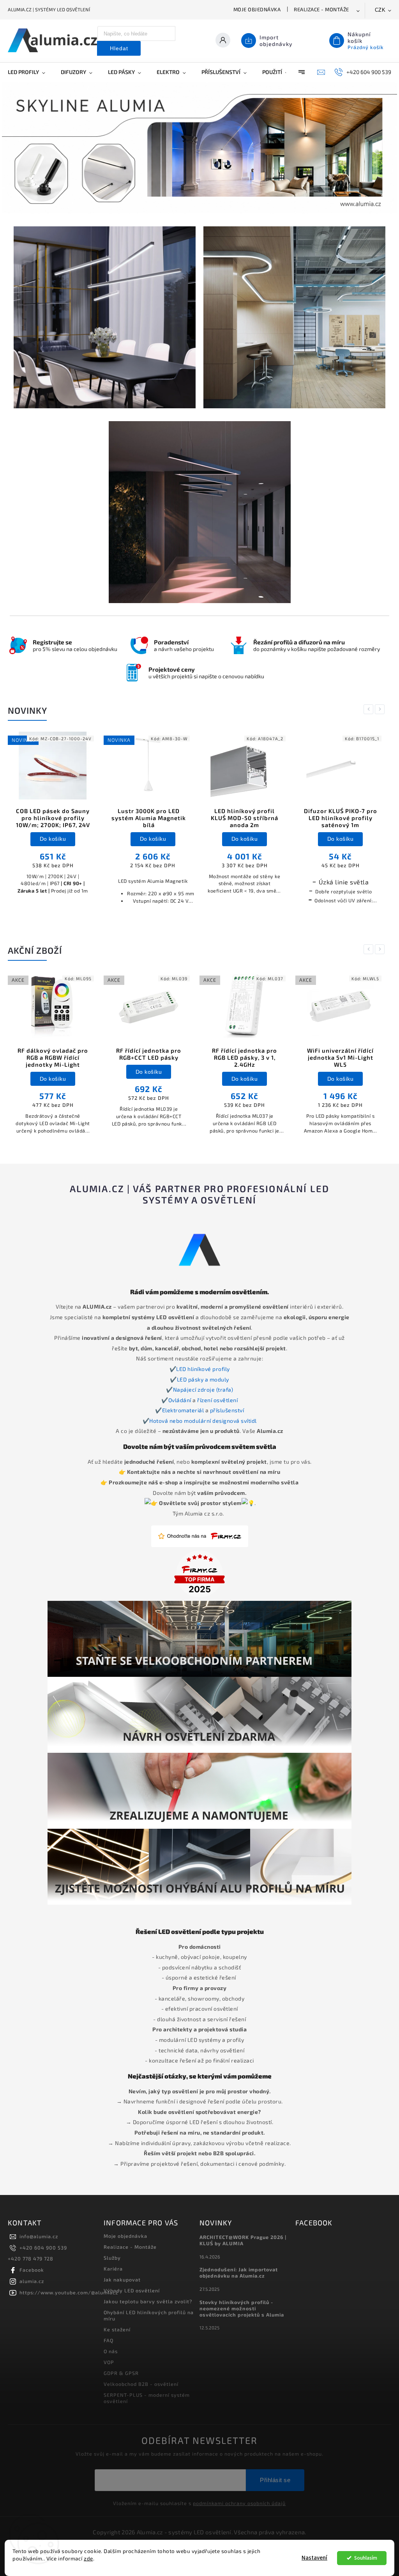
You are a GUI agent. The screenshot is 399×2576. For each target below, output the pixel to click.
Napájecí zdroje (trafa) (203, 1381)
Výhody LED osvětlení (132, 2282)
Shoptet (186, 2534)
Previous (370, 701)
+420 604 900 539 (43, 2239)
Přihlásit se (275, 2472)
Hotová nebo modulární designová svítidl (203, 1412)
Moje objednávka (257, 9)
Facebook (32, 2262)
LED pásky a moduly (203, 1371)
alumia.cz (32, 2273)
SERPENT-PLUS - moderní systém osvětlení (147, 2390)
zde (88, 2558)
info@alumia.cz (39, 2228)
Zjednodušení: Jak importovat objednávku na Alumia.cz (239, 2264)
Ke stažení (117, 2321)
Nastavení (314, 2558)
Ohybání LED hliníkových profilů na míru (149, 2307)
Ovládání (181, 1392)
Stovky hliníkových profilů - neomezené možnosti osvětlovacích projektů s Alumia (242, 2300)
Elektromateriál (184, 1402)
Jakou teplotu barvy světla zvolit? (148, 2293)
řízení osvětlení (217, 1392)
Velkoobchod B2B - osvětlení (141, 2376)
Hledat (119, 48)
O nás (111, 2343)
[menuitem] (30, 72)
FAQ (109, 2332)
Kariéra (113, 2260)
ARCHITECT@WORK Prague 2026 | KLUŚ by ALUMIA (243, 2232)
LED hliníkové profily (203, 1361)
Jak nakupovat (122, 2271)
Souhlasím (366, 2558)
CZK (380, 10)
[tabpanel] (53, 814)
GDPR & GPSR (121, 2365)
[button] (17, 144)
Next (381, 701)
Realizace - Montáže (321, 9)
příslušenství (227, 1402)
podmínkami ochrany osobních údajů (239, 2495)
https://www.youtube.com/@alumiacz (69, 2284)
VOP (109, 2354)
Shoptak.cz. (226, 2534)
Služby (112, 2250)
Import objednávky (276, 41)
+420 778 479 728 (31, 2250)
